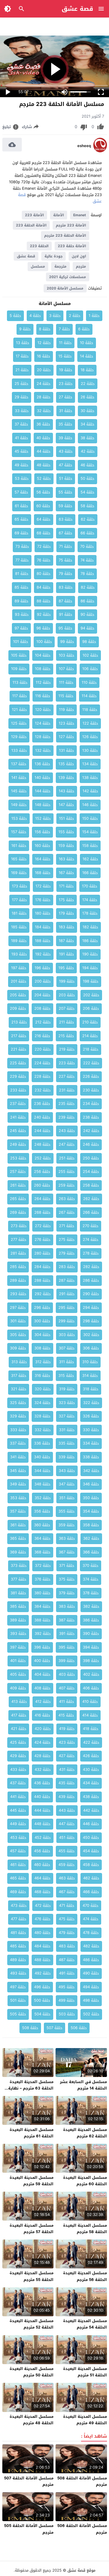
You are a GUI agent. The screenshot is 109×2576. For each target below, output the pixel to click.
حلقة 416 (42, 1715)
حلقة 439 (67, 1797)
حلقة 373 (19, 1566)
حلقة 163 (67, 859)
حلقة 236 (42, 1104)
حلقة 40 (43, 438)
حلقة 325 (18, 1403)
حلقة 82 (88, 587)
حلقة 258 (91, 1185)
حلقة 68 (44, 533)
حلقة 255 (67, 1172)
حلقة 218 (91, 1049)
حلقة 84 (44, 587)
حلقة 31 (66, 411)
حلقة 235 (67, 1104)
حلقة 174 (90, 900)
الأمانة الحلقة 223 (31, 225)
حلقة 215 (66, 1036)
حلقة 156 (42, 832)
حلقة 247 (67, 1144)
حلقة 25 (22, 384)
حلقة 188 (43, 941)
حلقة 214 (90, 1036)
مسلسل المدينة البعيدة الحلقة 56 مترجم (85, 2276)
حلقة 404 (42, 1674)
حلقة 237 (18, 1104)
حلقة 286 (91, 1280)
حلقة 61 (22, 506)
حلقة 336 (42, 1443)
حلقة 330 (91, 1430)
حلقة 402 (91, 1674)
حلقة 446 (91, 1824)
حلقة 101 (21, 642)
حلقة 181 (19, 913)
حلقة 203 (67, 995)
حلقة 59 (65, 506)
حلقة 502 (91, 2014)
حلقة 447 (67, 1824)
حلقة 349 (18, 1484)
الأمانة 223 (34, 215)
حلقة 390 (91, 1634)
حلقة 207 (67, 1008)
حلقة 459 (67, 1865)
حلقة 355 (67, 1511)
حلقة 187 (66, 941)
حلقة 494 (91, 1987)
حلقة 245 (18, 1131)
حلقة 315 (66, 1376)
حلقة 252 (43, 1158)
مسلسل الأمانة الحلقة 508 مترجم (82, 2481)
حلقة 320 (43, 1389)
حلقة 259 (67, 1185)
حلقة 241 (18, 1117)
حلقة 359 (67, 1525)
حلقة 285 (18, 1267)
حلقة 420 (43, 1729)
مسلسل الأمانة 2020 (65, 288)
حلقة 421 (19, 1729)
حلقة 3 (55, 316)
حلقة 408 (42, 1688)
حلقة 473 (19, 1906)
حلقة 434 (91, 1783)
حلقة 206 (91, 1008)
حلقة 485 (18, 1946)
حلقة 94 (87, 628)
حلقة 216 (42, 1036)
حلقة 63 (66, 519)
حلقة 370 (91, 1566)
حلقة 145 (19, 791)
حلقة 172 (43, 886)
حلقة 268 (42, 1212)
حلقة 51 (66, 478)
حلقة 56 (43, 492)
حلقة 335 (67, 1443)
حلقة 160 (42, 846)
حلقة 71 (66, 546)
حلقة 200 (43, 981)
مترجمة (60, 266)
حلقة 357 (18, 1511)
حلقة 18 (87, 370)
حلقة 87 (66, 601)
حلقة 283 (67, 1267)
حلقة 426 (91, 1756)
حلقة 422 (91, 1742)
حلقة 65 (22, 519)
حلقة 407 (67, 1688)
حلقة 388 (42, 1620)
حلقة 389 (18, 1620)
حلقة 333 (18, 1430)
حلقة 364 (42, 1538)
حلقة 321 (19, 1389)
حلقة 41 (22, 438)
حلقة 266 (91, 1212)
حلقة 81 (22, 574)
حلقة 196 (42, 968)
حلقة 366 (91, 1552)
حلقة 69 (22, 533)
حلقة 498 (91, 2000)
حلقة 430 (91, 1770)
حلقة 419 (67, 1729)
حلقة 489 (18, 1960)
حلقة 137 (19, 764)
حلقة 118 (90, 710)
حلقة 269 (18, 1212)
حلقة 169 (19, 873)
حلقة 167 (66, 873)
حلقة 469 (18, 1892)
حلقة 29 (22, 397)
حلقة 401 (18, 1661)
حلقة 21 (22, 370)
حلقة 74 (87, 560)
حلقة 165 (19, 859)
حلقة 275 (67, 1240)
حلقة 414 (90, 1715)
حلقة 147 (66, 805)
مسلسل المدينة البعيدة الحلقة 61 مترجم (32, 2133)
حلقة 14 (87, 356)
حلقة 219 (67, 1049)
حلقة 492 (43, 1973)
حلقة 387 (67, 1620)
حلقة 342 (91, 1471)
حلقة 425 (18, 1742)
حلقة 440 (42, 1797)
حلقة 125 (19, 723)
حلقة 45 (22, 451)
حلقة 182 (90, 927)
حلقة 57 (21, 492)
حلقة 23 (66, 384)
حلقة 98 (89, 642)
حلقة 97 (21, 628)
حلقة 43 (66, 451)
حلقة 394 (91, 1647)
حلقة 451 (67, 1838)
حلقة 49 (22, 465)
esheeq (84, 146)
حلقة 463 (67, 1878)
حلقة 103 (67, 655)
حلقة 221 (19, 1049)
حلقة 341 (18, 1457)
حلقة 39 (65, 438)
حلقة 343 (67, 1471)
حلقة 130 (90, 750)
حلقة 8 (45, 329)
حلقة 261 (18, 1185)
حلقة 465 (18, 1878)
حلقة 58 (87, 506)
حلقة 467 (67, 1892)
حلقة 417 (19, 1715)
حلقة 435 (67, 1783)
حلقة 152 (43, 818)
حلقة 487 (67, 1960)
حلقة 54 (87, 492)
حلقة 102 (90, 655)
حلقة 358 (91, 1525)
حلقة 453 (18, 1838)
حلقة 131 (67, 750)
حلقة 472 (43, 1906)
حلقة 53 (22, 478)
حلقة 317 (19, 1376)
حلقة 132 (43, 750)
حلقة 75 (66, 560)
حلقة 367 (67, 1552)
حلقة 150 (90, 818)
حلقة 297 (18, 1308)
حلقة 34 (87, 424)
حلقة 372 (43, 1566)
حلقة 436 (42, 1783)
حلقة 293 (18, 1294)
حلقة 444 (42, 1810)
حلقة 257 (18, 1172)
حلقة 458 (91, 1865)
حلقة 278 (91, 1253)
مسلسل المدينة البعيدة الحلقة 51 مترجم (85, 2372)
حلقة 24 (44, 384)
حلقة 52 (44, 478)
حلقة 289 (18, 1280)
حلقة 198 (91, 981)
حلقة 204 (42, 995)
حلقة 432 (43, 1770)
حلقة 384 (42, 1606)
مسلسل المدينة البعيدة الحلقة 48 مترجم (32, 2420)
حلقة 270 (91, 1226)
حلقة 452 (43, 1838)
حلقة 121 (19, 710)
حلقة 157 (19, 832)
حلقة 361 (18, 1525)
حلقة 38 (87, 438)
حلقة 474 (91, 1919)
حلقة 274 (91, 1240)
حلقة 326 (91, 1416)
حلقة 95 (65, 628)
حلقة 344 (42, 1471)
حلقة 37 (21, 424)
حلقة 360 (42, 1525)
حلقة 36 (43, 424)
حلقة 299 (67, 1321)
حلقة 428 (42, 1756)
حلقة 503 (67, 2014)
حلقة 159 (66, 846)
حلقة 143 (67, 791)
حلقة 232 (43, 1090)
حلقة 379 (67, 1593)
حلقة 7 (64, 329)
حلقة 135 (66, 764)
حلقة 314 (90, 1376)
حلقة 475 (67, 1919)
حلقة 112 (43, 682)
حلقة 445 (18, 1810)
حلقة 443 (67, 1810)
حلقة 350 (91, 1498)
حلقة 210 (90, 1022)
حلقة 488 (42, 1960)
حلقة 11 (65, 343)
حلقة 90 (87, 614)
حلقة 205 (18, 995)
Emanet (80, 215)
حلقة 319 (67, 1389)
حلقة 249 (18, 1144)
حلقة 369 (18, 1552)
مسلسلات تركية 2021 (68, 277)
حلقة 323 (67, 1403)
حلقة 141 (19, 778)
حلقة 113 (20, 682)
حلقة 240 (42, 1117)
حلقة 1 (94, 316)
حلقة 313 (19, 1362)
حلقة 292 (43, 1294)
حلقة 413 (19, 1702)
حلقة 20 (44, 370)
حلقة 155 (66, 832)
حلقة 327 (67, 1416)
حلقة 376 (43, 1579)
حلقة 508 (30, 2028)
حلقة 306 (91, 1348)
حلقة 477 (19, 1919)
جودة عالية (53, 256)
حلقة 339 (67, 1457)
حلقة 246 (91, 1144)
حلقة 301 (18, 1321)
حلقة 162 (90, 859)
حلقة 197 (19, 968)
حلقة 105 (19, 655)
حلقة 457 (18, 1851)
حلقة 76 (44, 560)
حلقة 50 (87, 478)
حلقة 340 (42, 1457)
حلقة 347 (67, 1484)
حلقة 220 (43, 1049)
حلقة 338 (91, 1457)
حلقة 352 (43, 1498)
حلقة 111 (66, 682)
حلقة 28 (44, 397)
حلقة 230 (91, 1090)
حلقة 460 (42, 1865)
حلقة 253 (18, 1158)
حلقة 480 (42, 1933)
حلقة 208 (42, 1008)
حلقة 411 (67, 1702)
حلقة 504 (42, 2014)
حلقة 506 (79, 2028)
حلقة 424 (42, 1742)
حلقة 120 (43, 710)
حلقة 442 (91, 1810)
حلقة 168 (43, 873)
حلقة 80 (44, 574)
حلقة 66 (87, 533)
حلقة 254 (91, 1172)
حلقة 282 (91, 1267)
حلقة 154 (90, 832)
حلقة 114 (89, 696)
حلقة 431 (67, 1770)
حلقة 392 (43, 1634)
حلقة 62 (88, 519)
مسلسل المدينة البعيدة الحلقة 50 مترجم (32, 2372)
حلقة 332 (43, 1430)
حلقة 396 (42, 1647)
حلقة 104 (43, 655)
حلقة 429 (18, 1756)
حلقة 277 (19, 1240)
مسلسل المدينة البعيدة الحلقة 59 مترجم (32, 2181)
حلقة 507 (54, 2028)
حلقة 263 (67, 1199)
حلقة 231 (67, 1090)
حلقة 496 (42, 1987)
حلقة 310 (90, 1362)
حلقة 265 (18, 1199)
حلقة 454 (91, 1851)
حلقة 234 (91, 1104)
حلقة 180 (43, 913)
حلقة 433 (18, 1770)
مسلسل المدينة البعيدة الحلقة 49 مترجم (85, 2420)
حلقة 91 (66, 614)
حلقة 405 (18, 1674)
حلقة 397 (18, 1647)
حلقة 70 (87, 546)
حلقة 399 (67, 1661)
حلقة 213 (19, 1022)
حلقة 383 (67, 1606)
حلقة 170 (90, 886)
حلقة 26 (87, 397)
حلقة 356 (42, 1511)
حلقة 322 (91, 1403)
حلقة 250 (91, 1158)
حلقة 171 (66, 886)
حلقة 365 (18, 1538)
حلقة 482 (91, 1946)
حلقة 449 (18, 1824)
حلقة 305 (18, 1335)
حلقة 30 (87, 411)
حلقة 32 (44, 411)
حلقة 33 (22, 411)
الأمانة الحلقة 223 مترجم (65, 236)
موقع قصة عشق (81, 2570)
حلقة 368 (42, 1552)
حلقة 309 (18, 1348)
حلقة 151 (67, 818)
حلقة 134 (90, 764)
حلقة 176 (43, 900)
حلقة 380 (42, 1593)
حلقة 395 (67, 1647)
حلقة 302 (91, 1335)
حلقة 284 (42, 1267)
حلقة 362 (91, 1538)
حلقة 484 (42, 1946)
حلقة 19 (66, 370)
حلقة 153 (19, 818)
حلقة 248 (42, 1144)
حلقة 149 (19, 805)
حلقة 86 (87, 601)
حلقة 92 (44, 614)
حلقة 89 (22, 601)
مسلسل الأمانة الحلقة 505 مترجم (29, 2529)
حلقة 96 (43, 628)
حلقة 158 (90, 846)
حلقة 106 (90, 669)
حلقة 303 (67, 1335)
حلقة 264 (42, 1199)
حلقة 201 (19, 981)
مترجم (81, 266)
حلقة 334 (91, 1443)
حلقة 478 (91, 1933)
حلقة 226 (91, 1076)
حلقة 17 (22, 356)
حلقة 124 (43, 723)
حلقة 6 (84, 329)
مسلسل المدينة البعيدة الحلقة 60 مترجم (85, 2181)
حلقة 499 (67, 2000)
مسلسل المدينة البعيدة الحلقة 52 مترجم (32, 2324)
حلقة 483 (67, 1946)
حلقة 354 (91, 1511)
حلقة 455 (67, 1851)
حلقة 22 (88, 384)
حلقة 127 (66, 737)
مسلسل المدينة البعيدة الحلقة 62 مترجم (85, 2133)
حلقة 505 (18, 2014)
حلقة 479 (67, 1933)
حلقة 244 (42, 1131)
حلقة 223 (67, 1063)
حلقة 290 (91, 1294)
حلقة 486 (91, 1960)
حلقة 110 (89, 682)
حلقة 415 (66, 1715)
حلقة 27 (66, 397)
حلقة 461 (18, 1865)
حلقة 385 (18, 1606)
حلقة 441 (18, 1797)
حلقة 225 (18, 1063)
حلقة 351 (67, 1498)
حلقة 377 (19, 1579)
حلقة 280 (42, 1253)
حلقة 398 (91, 1661)
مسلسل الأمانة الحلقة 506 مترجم (82, 2529)
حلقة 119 (67, 710)
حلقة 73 (22, 546)
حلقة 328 (42, 1416)
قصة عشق (77, 9)
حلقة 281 (18, 1253)
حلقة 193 (19, 954)
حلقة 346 (91, 1484)
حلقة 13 (23, 343)
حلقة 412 (43, 1702)
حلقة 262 (91, 1199)
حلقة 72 (44, 546)
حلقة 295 (67, 1308)
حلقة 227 (67, 1076)
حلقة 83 (66, 587)
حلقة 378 (91, 1593)
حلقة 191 (67, 954)
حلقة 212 (43, 1022)
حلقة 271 (67, 1226)
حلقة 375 (67, 1579)
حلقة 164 (43, 859)
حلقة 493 (18, 1973)
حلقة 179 (66, 913)
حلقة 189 (19, 941)
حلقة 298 (91, 1321)
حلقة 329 (18, 1416)
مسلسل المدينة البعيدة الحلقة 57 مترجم (32, 2229)
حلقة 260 (42, 1185)
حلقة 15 (65, 356)
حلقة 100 (44, 642)
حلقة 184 (43, 927)
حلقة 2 (75, 316)
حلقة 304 (42, 1335)
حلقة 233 (18, 1090)
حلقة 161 (19, 846)
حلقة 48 (44, 465)
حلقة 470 (91, 1906)
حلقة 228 (42, 1076)
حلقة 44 (44, 451)
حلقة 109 (19, 669)
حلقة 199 (67, 981)
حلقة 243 (67, 1131)
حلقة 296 (42, 1308)
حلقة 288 (42, 1280)
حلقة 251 (67, 1158)
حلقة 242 (91, 1131)
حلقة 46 (87, 465)
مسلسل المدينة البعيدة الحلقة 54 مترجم (85, 2324)
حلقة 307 (67, 1348)
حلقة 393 (18, 1634)
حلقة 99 (67, 642)
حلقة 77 (22, 560)
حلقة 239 (67, 1117)
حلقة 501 (18, 2000)
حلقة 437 (18, 1783)
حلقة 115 (66, 696)
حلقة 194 (90, 968)
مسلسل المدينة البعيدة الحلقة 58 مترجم (85, 2229)
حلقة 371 (67, 1566)
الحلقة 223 (39, 246)
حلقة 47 (66, 465)
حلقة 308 (42, 1348)
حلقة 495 (67, 1987)
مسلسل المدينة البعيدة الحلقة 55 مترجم (32, 2276)
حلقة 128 (43, 737)
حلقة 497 (18, 1987)
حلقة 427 (67, 1756)
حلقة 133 (19, 750)
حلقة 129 (19, 737)
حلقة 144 (43, 791)
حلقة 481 (18, 1933)
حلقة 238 (91, 1117)
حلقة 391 (67, 1634)
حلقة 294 (91, 1308)
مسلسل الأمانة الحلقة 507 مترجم (29, 2481)
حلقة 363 (67, 1538)
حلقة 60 (43, 506)
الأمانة (59, 215)
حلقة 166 (90, 873)
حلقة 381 (18, 1593)
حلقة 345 (18, 1471)
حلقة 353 (18, 1498)
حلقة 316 (42, 1376)
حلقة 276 (43, 1240)
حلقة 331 (67, 1430)
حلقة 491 (67, 1973)
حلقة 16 (44, 356)
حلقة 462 (91, 1878)
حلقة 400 (42, 1661)
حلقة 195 (66, 968)
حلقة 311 (67, 1362)
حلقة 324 (42, 1403)
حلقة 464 (42, 1878)
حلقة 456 (42, 1851)
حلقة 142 (90, 791)
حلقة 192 (43, 954)
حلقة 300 (42, 1321)
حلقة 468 (42, 1892)
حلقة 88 (44, 601)
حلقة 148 (43, 805)
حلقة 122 (90, 723)
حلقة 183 (67, 927)
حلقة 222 (91, 1063)
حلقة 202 (91, 995)
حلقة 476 (43, 1919)
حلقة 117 (20, 696)
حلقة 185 (19, 927)
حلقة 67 (66, 533)
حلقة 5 (15, 316)
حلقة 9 (25, 329)
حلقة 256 (42, 1172)
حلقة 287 (67, 1280)
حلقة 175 (66, 900)
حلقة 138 (90, 778)
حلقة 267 (67, 1212)
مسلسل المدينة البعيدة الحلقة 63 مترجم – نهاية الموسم (31, 2088)
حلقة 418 (91, 1729)
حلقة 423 (67, 1742)
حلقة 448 (42, 1824)
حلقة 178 (90, 913)
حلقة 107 (66, 669)
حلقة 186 (90, 941)
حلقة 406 (91, 1688)
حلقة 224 (42, 1063)
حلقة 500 (42, 2000)
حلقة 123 (67, 723)
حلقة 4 (35, 316)
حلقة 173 (20, 886)
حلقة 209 (18, 1008)
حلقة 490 (91, 1973)
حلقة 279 (67, 1253)
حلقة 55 (65, 492)
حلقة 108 (43, 669)
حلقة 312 (43, 1362)
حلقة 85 (22, 587)
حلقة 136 (42, 764)
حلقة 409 (18, 1688)
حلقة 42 (88, 451)
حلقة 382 (91, 1606)
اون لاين (79, 256)
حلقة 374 (91, 1579)
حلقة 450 (91, 1838)
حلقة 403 (67, 1674)
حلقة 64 (44, 519)
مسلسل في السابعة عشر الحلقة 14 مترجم (83, 2085)
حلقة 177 (19, 900)
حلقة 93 (22, 614)
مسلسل (38, 266)
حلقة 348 (42, 1484)
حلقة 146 (90, 805)
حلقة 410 (90, 1702)
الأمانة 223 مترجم (71, 225)
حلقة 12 (44, 343)
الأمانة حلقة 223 (72, 246)
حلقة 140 (42, 778)
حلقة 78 (87, 574)
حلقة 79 (66, 574)
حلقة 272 (43, 1226)
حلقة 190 (90, 954)
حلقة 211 (67, 1022)
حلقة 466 (91, 1892)
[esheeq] (100, 151)
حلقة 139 (66, 778)
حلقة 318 (91, 1389)
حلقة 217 (19, 1036)
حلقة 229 (18, 1076)
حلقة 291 (67, 1294)
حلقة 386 (91, 1620)
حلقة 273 (19, 1226)
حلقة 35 (65, 424)
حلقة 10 (87, 343)
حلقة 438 (91, 1797)
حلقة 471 (67, 1906)
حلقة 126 (90, 737)
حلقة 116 (43, 696)
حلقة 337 (18, 1443)
